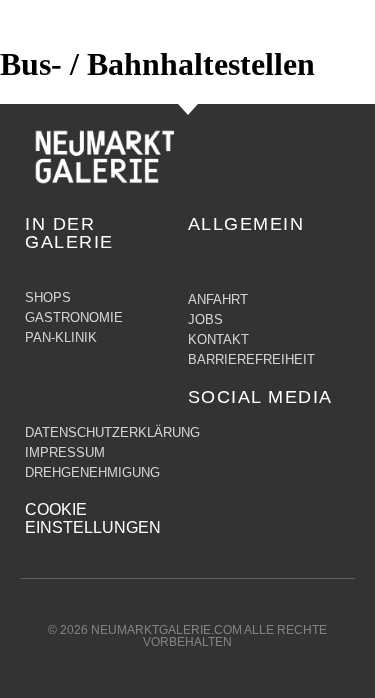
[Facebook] (204, 442)
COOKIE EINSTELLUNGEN (93, 518)
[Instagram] (244, 442)
